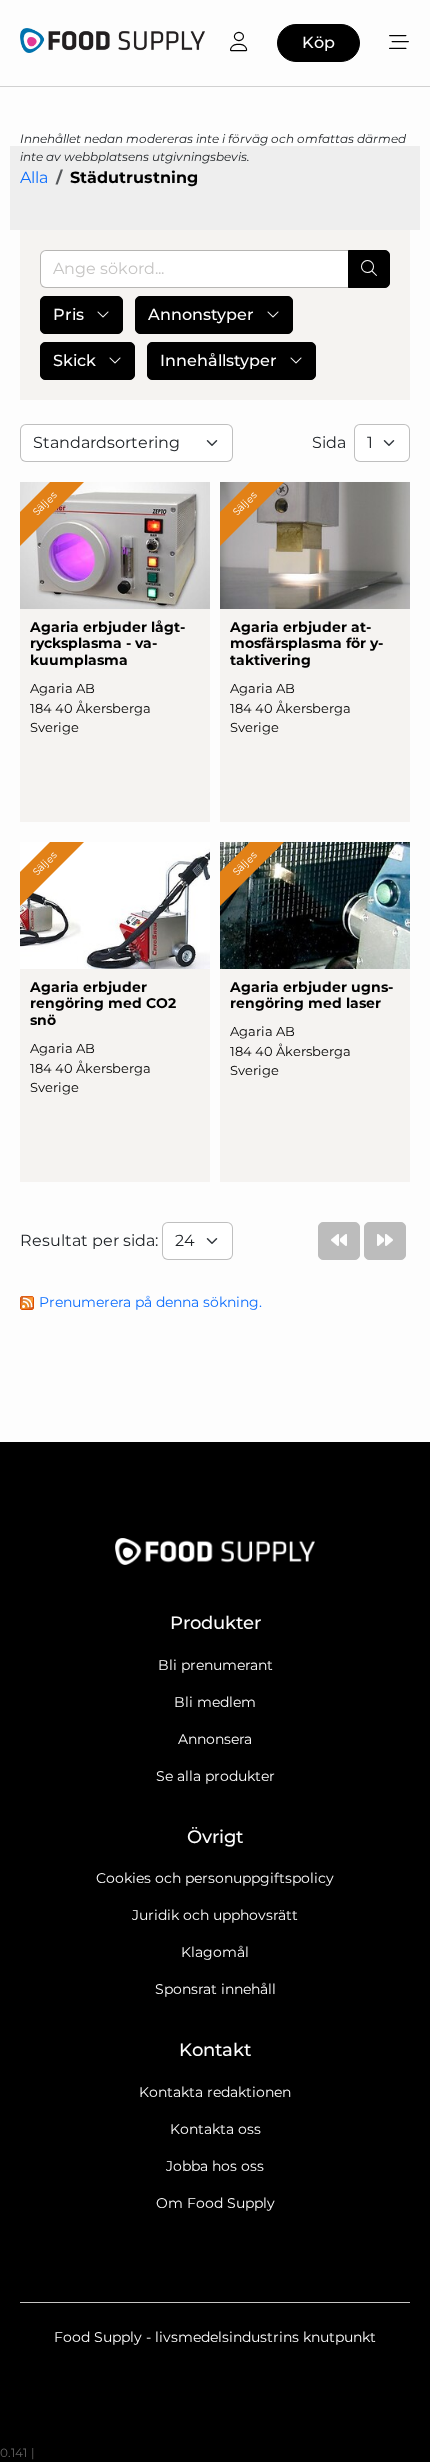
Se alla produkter (215, 1776)
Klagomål (215, 1952)
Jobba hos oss (215, 2166)
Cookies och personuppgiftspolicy (215, 1878)
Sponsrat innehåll (215, 1989)
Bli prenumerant (215, 1665)
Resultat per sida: (91, 1240)
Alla (34, 177)
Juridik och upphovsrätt (215, 1915)
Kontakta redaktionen (215, 2092)
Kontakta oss (215, 2129)
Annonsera (215, 1739)
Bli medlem (215, 1702)
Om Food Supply (215, 2203)
